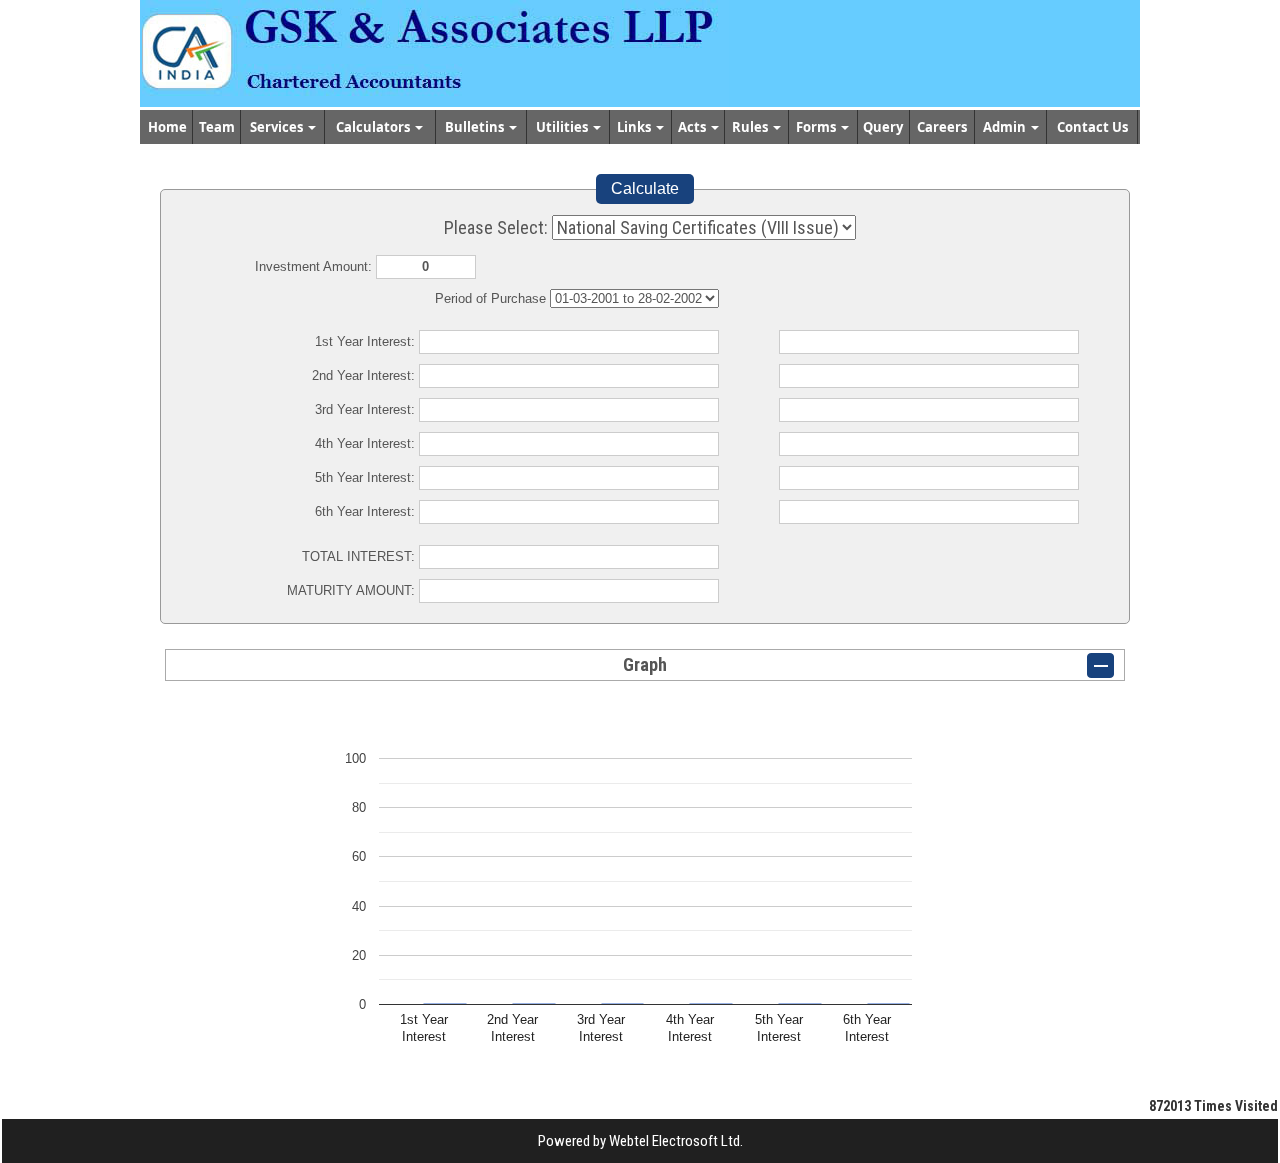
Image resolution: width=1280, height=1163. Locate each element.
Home (167, 127)
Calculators (374, 127)
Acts (693, 127)
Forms (817, 127)
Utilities (563, 127)
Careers (942, 127)
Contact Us (1092, 127)
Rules (751, 127)
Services (278, 127)
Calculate (645, 188)
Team (217, 127)
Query (883, 127)
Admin (1006, 127)
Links (635, 127)
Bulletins (476, 127)
